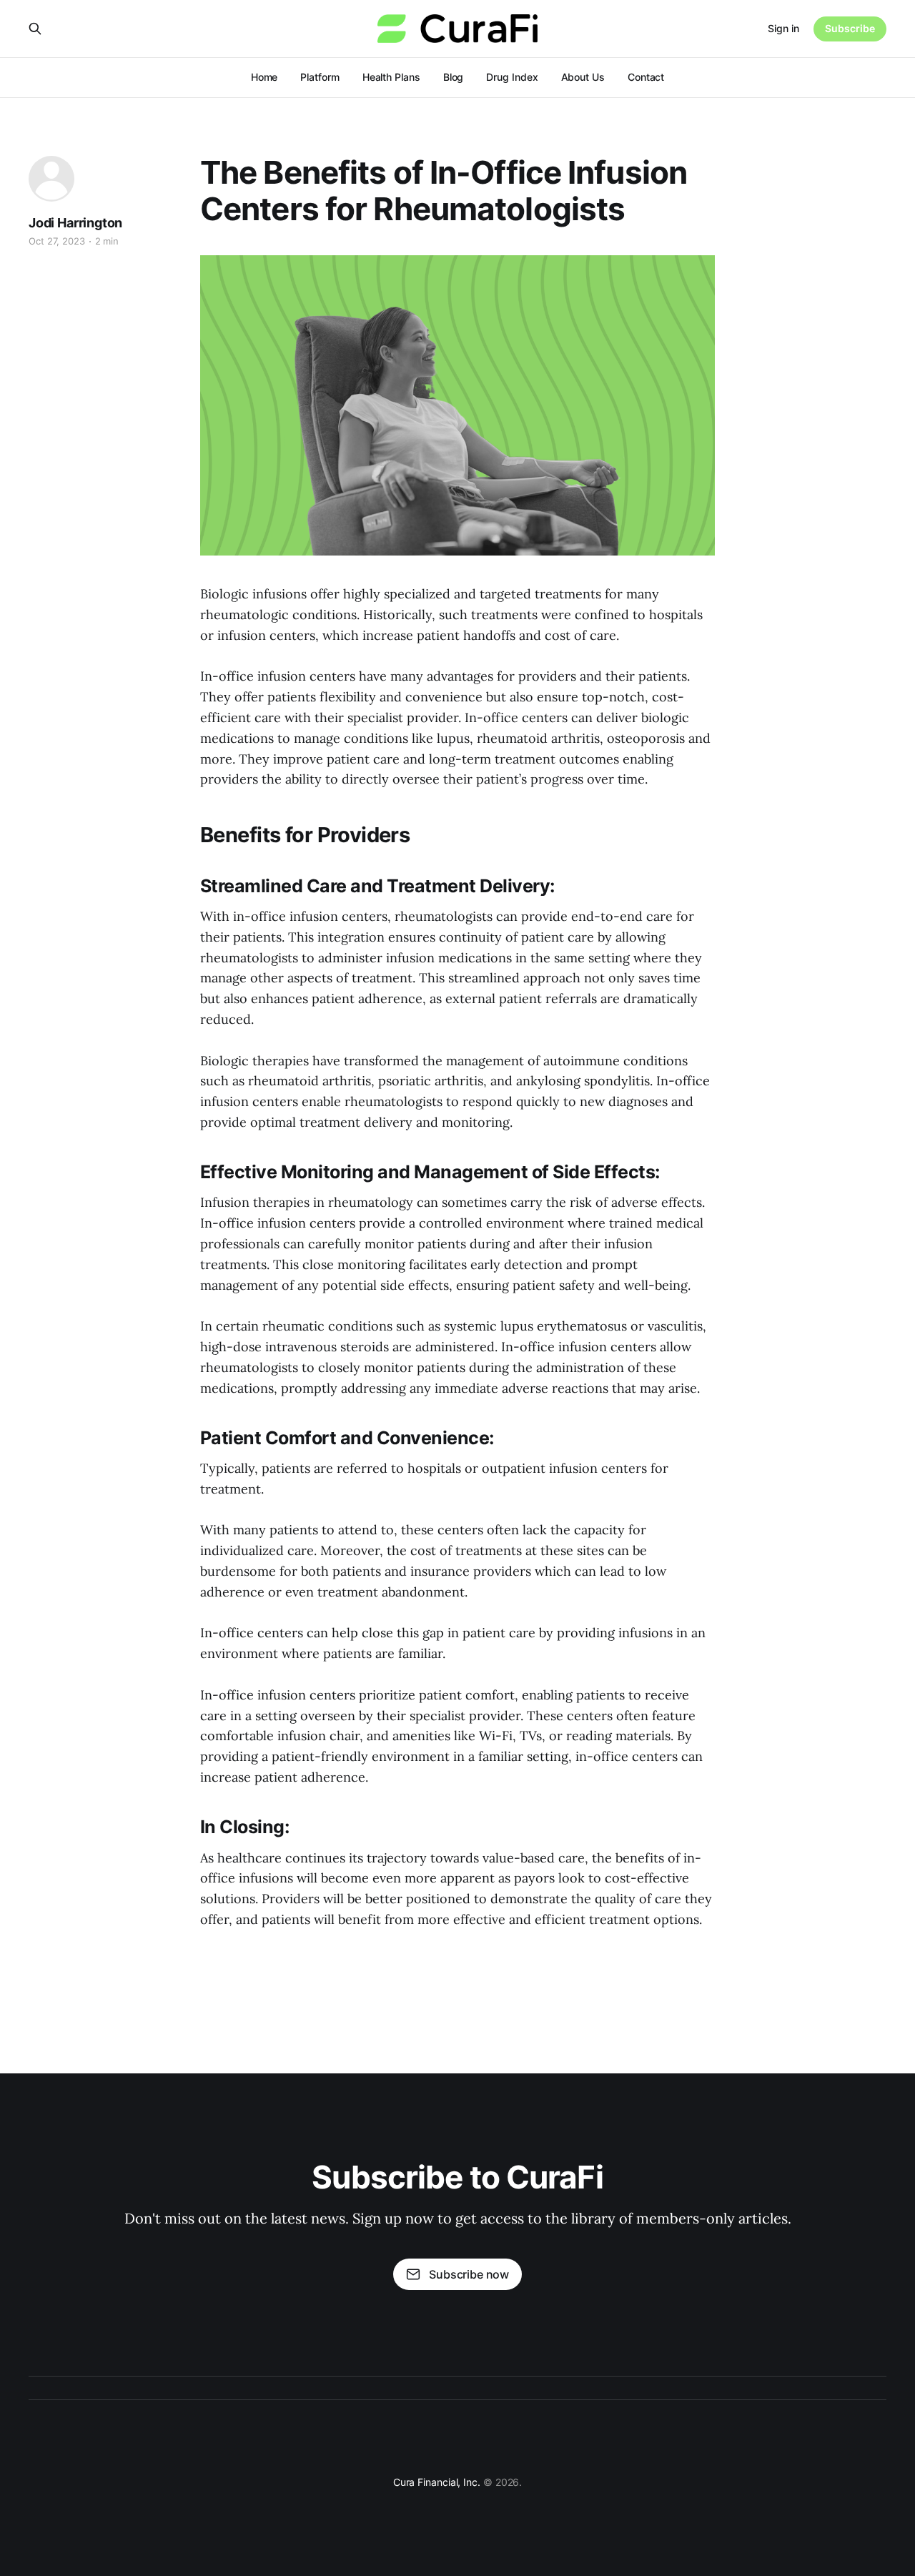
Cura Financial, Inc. (437, 2482)
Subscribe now (469, 2274)
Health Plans (391, 77)
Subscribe (850, 28)
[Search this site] (35, 29)
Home (264, 77)
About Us (583, 77)
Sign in (783, 28)
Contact (646, 77)
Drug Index (512, 77)
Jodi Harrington (75, 223)
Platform (320, 77)
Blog (454, 77)
